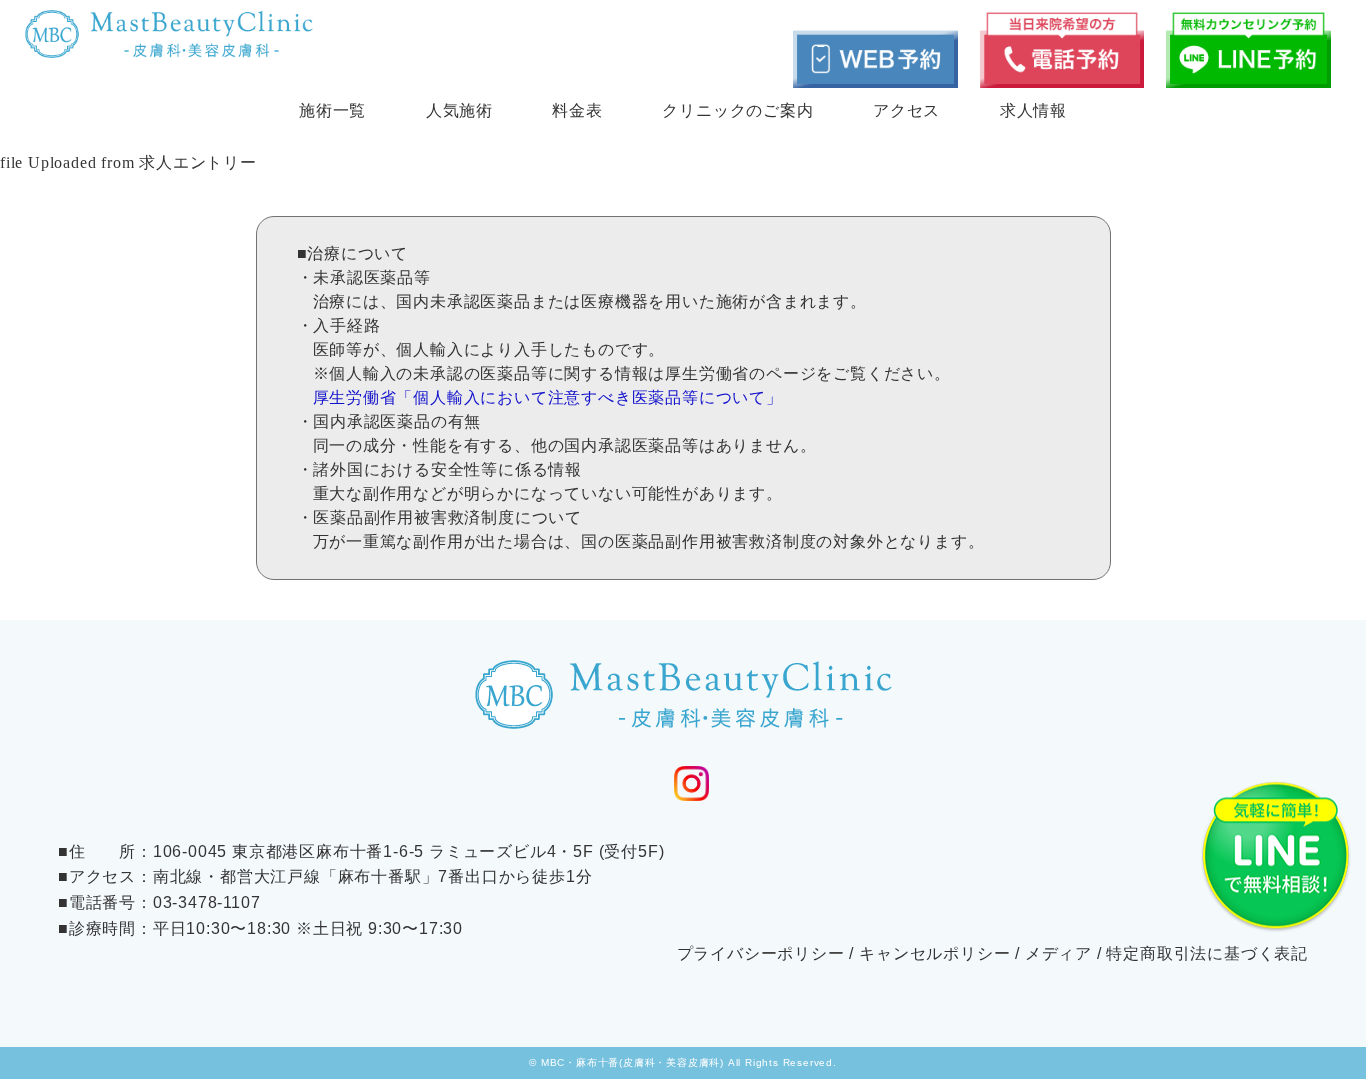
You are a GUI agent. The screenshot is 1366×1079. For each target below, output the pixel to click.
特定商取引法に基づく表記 (1207, 953)
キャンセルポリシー (934, 953)
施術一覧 (332, 110)
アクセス (906, 110)
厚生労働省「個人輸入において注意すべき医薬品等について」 (548, 397)
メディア (1058, 953)
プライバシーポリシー (761, 953)
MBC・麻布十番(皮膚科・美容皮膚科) (632, 1062)
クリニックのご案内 (737, 110)
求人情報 (1033, 110)
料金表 (577, 110)
